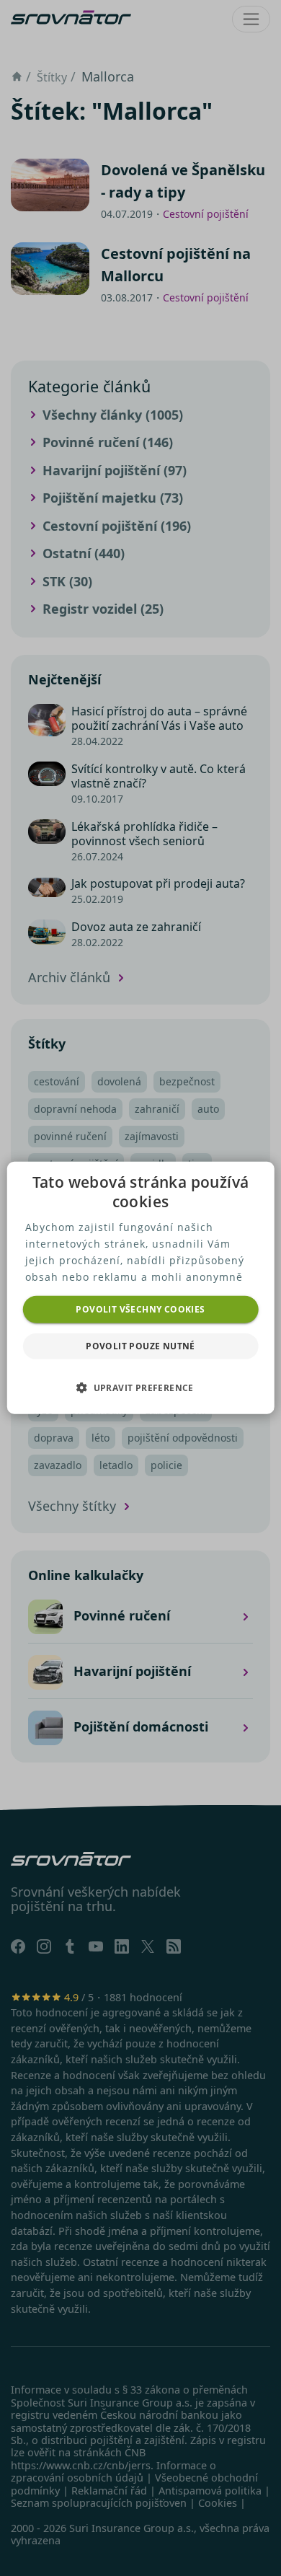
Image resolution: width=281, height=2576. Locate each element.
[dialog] (141, 1288)
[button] (140, 1388)
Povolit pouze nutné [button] (140, 1346)
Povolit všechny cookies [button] (140, 1309)
